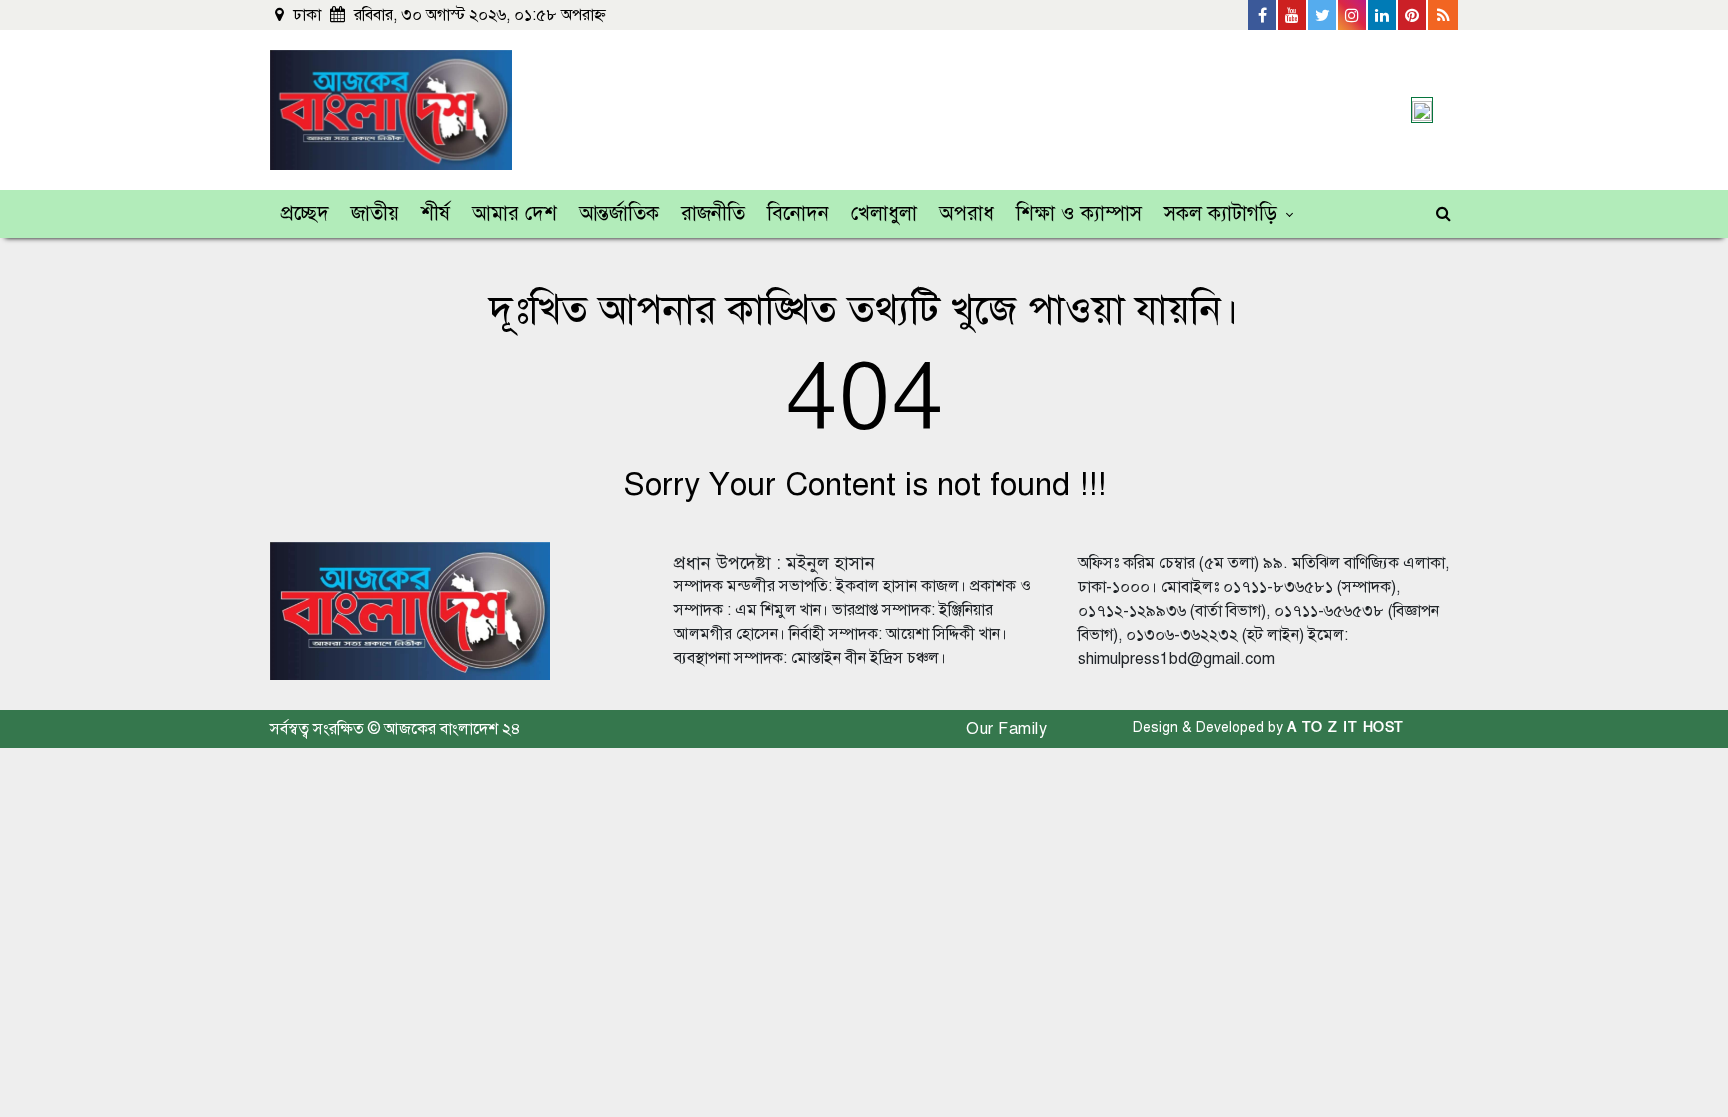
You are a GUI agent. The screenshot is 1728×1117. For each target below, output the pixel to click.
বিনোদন (798, 213)
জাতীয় (375, 213)
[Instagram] (1353, 15)
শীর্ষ (435, 213)
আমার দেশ (514, 213)
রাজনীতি (713, 213)
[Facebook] (1263, 15)
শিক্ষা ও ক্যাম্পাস (1079, 213)
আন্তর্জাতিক (619, 213)
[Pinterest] (1413, 15)
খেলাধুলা (884, 213)
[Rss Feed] (1443, 15)
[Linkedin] (1383, 15)
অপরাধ (966, 213)
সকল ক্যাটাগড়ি (1220, 213)
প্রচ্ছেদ (305, 213)
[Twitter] (1323, 15)
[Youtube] (1293, 15)
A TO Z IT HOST (1345, 727)
